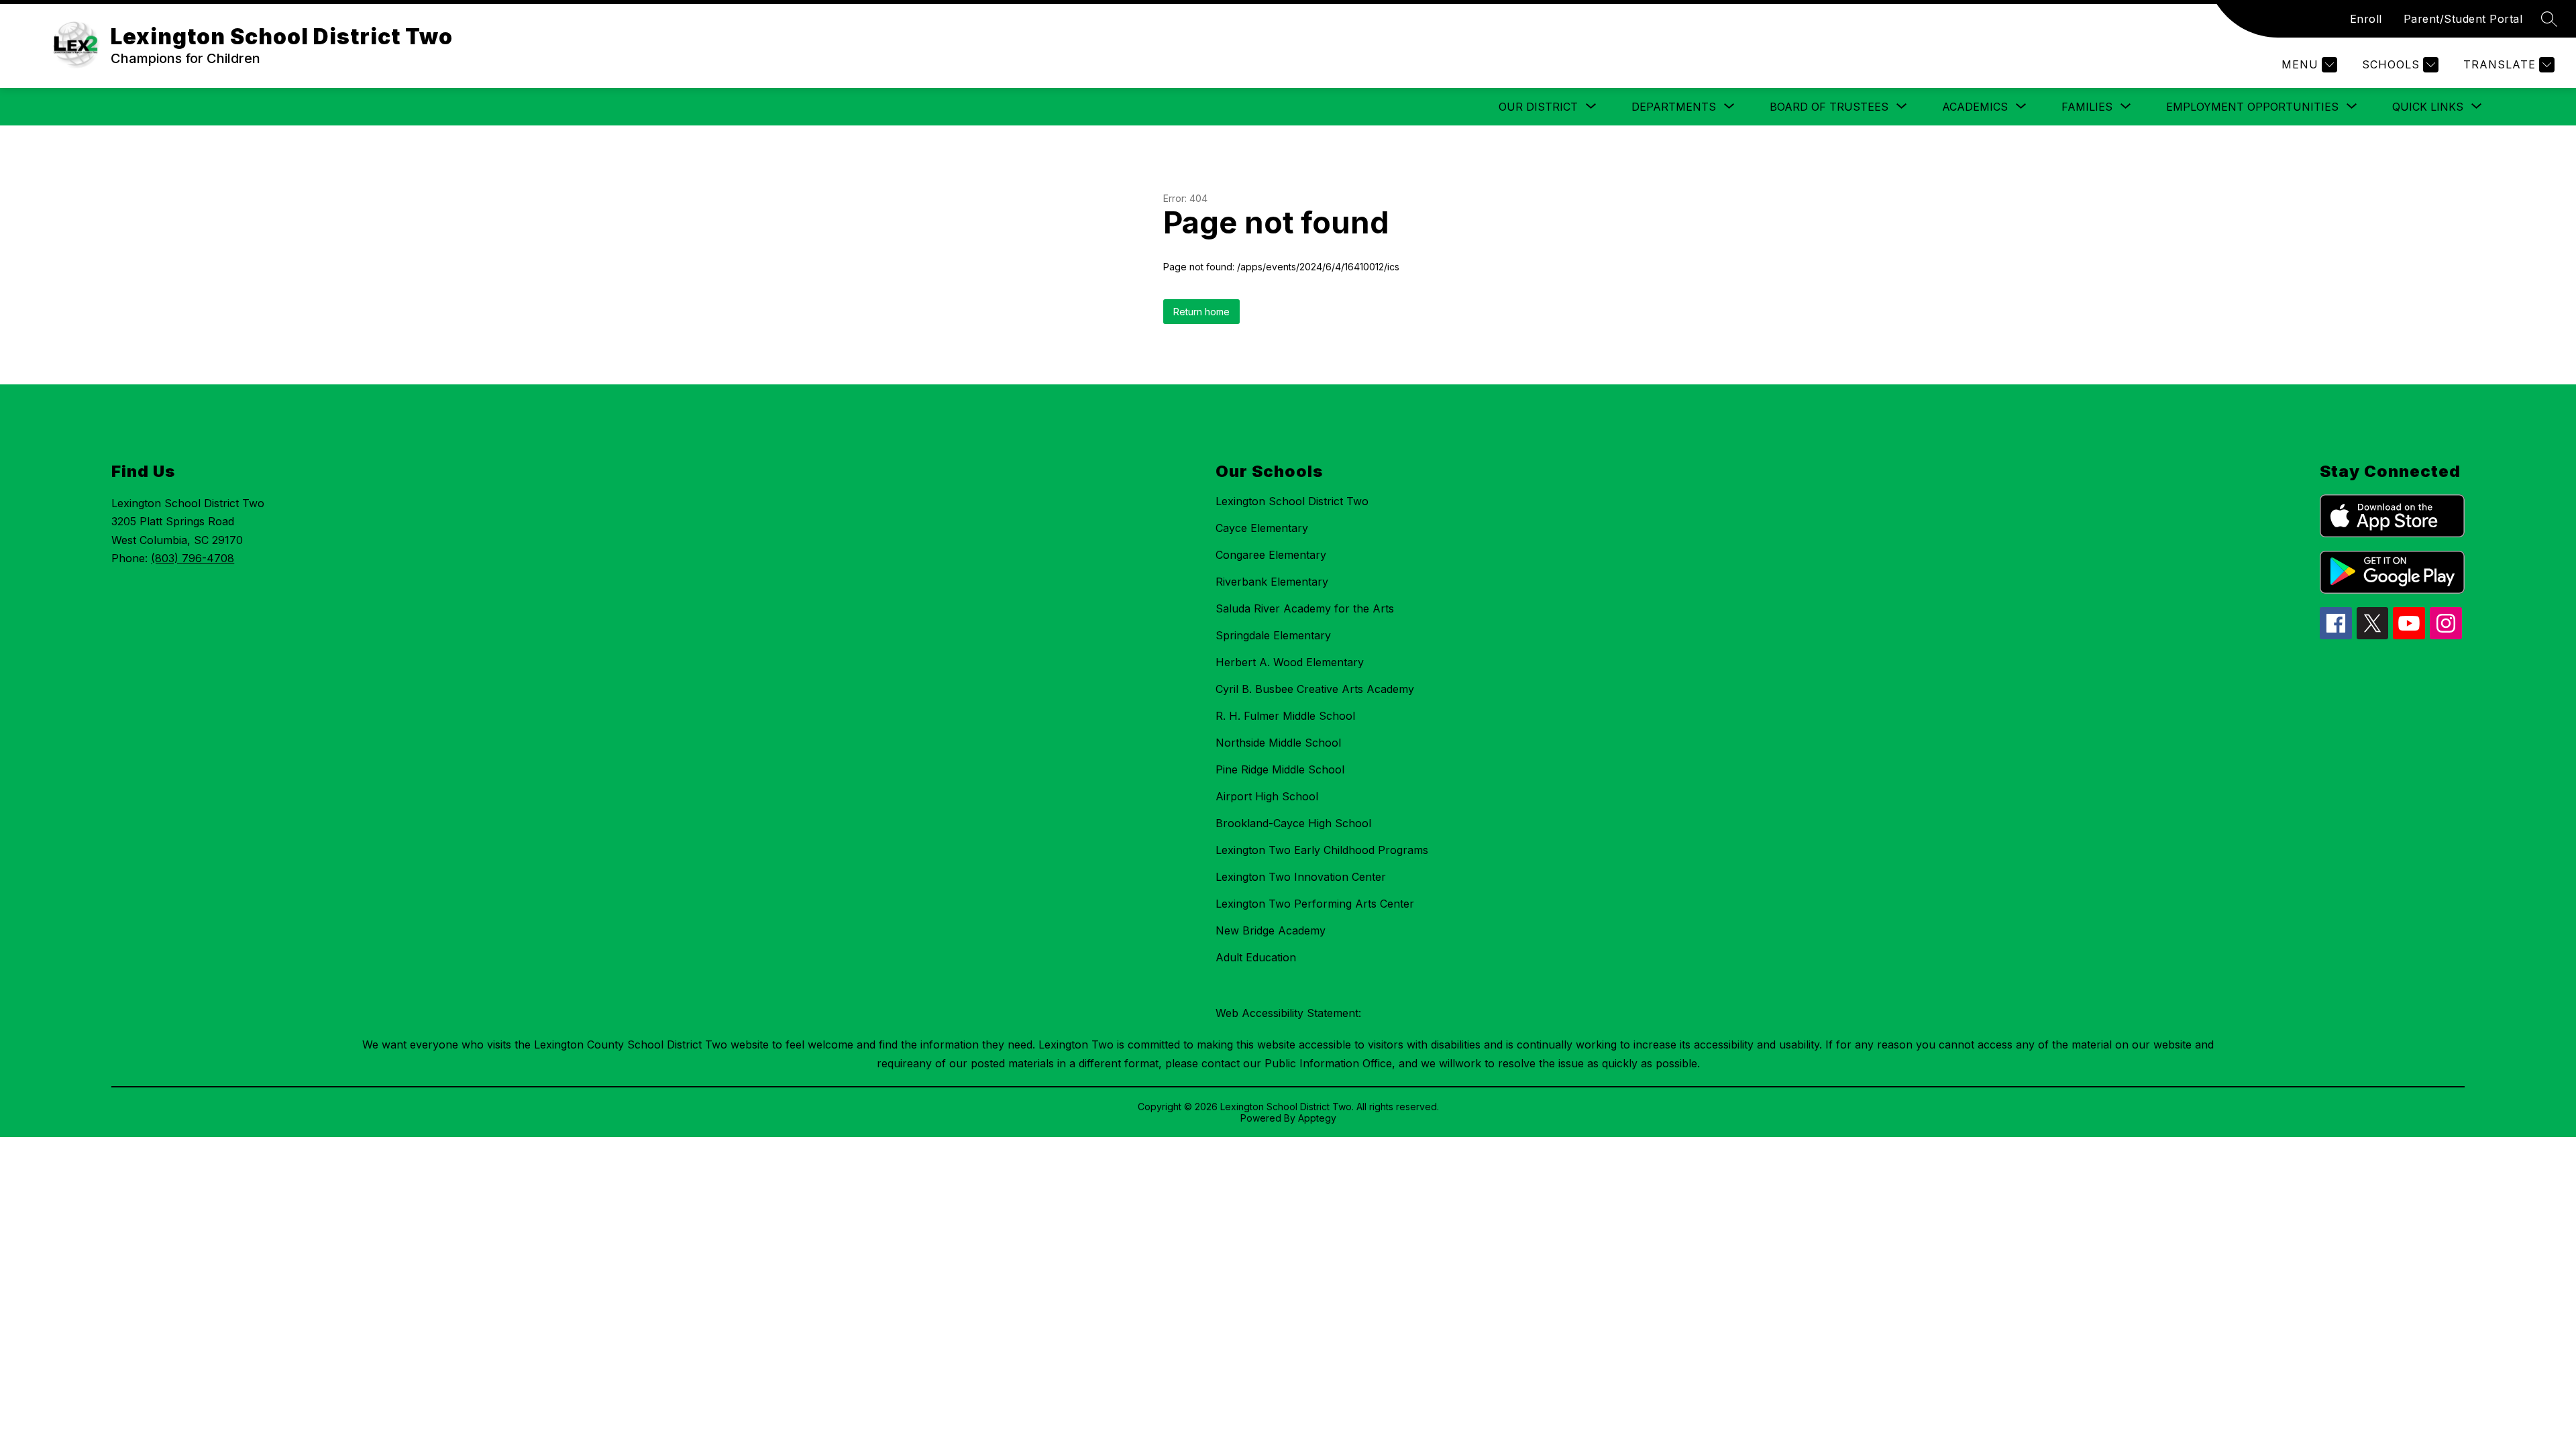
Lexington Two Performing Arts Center (1315, 904)
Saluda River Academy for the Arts (1305, 608)
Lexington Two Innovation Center (1301, 877)
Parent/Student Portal (2463, 19)
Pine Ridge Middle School (1280, 769)
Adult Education (1256, 957)
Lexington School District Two (1292, 501)
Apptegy (1317, 1118)
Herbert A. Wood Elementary (1290, 662)
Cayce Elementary (1262, 528)
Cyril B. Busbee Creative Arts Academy (1315, 689)
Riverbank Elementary (1272, 582)
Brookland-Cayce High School (1293, 823)
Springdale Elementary (1273, 635)
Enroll (2366, 19)
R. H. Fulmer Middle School (1285, 716)
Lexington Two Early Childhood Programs (1322, 850)
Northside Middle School (1278, 743)
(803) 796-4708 (193, 558)
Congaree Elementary (1271, 555)
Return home (1201, 312)
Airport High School (1267, 796)
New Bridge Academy (1271, 930)
